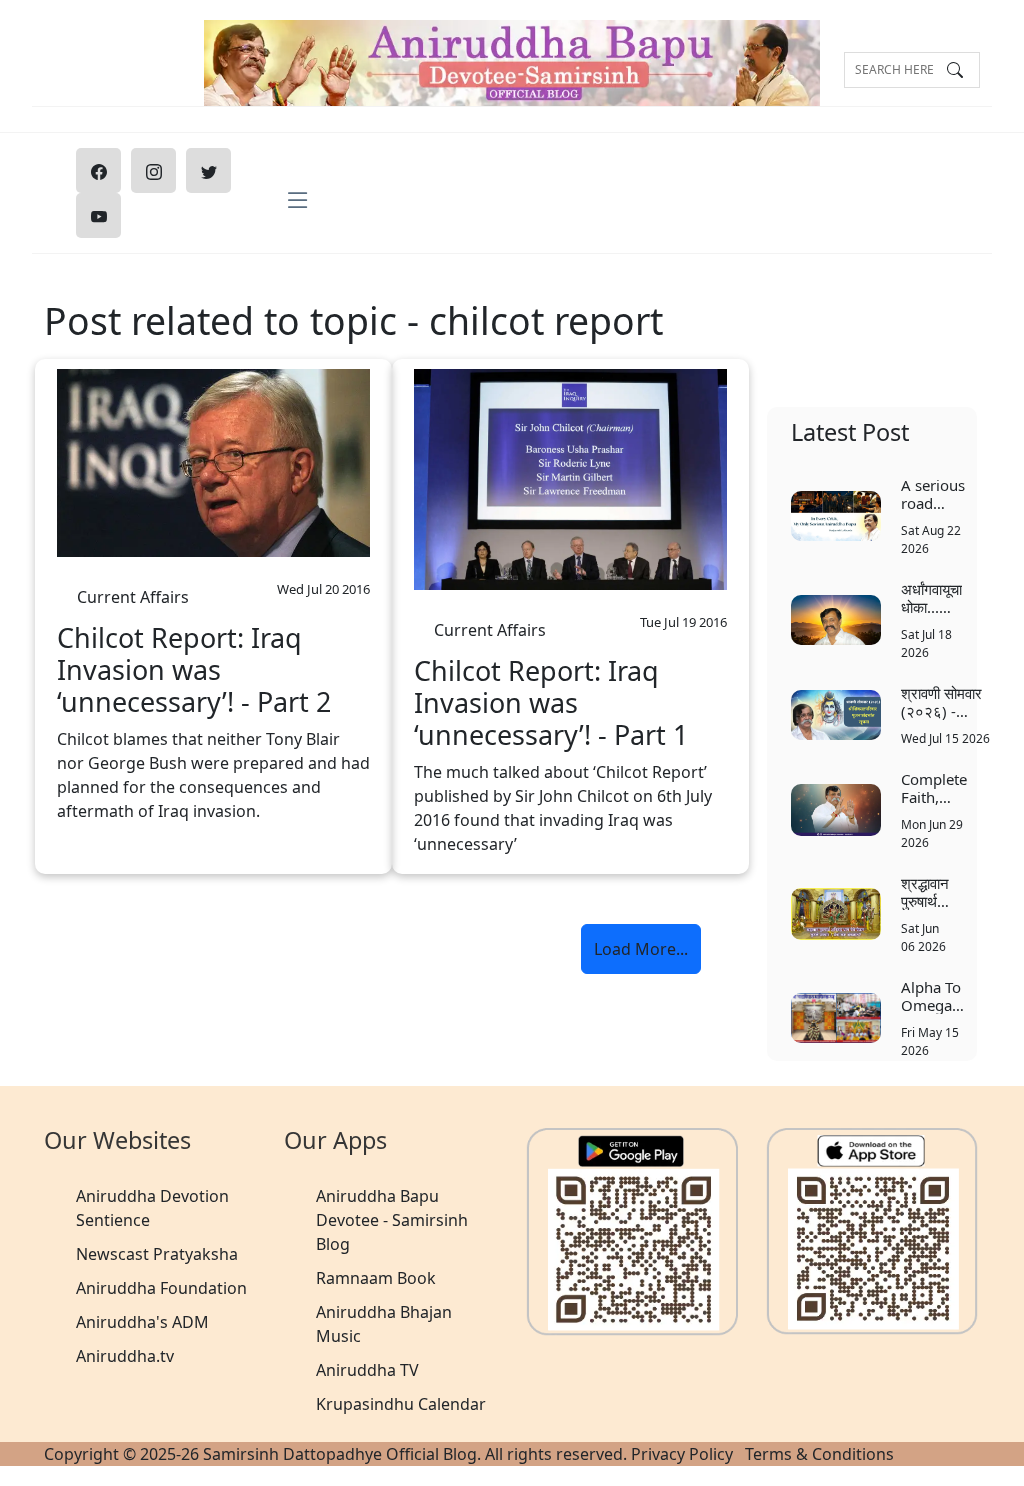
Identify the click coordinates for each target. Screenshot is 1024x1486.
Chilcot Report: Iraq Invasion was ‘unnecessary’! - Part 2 (194, 670)
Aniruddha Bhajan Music (384, 1324)
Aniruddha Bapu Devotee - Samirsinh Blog (392, 1220)
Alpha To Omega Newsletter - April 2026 (938, 995)
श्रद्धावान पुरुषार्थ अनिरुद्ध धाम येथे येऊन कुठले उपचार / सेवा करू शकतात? (925, 891)
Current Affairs (133, 591)
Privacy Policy (682, 1454)
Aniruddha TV (367, 1370)
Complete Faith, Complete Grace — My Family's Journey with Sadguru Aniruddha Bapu (937, 787)
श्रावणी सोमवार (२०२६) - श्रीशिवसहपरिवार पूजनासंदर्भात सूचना (946, 701)
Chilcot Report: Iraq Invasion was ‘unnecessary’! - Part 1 (551, 703)
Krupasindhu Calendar (401, 1404)
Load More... (641, 949)
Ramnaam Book (376, 1278)
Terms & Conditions (819, 1454)
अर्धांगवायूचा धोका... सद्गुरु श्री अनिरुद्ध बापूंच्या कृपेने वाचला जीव (931, 597)
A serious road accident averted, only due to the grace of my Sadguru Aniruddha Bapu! (937, 493)
